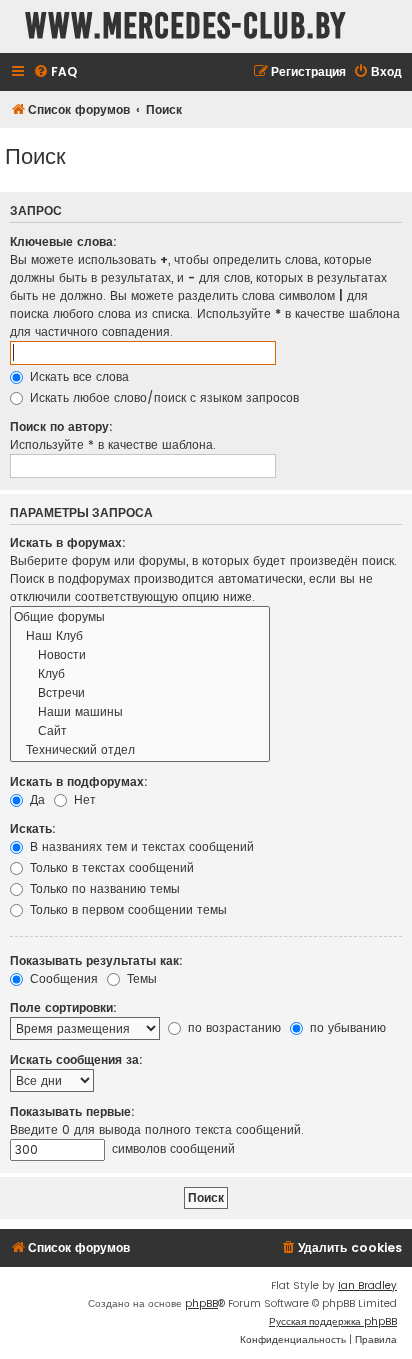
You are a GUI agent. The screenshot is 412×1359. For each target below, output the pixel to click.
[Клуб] (140, 674)
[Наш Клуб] (140, 636)
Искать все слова (77, 376)
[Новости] (140, 655)
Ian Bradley (367, 1285)
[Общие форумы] (140, 617)
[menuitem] (55, 72)
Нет (83, 799)
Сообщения (62, 978)
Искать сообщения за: (76, 1059)
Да (35, 799)
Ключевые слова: (63, 241)
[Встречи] (140, 693)
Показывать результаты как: (96, 960)
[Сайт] (140, 731)
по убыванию (346, 1027)
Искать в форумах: (68, 542)
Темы (140, 978)
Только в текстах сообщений (110, 867)
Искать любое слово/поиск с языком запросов (162, 397)
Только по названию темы (103, 888)
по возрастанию (232, 1027)
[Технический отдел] (140, 750)
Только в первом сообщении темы (126, 909)
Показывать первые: (72, 1111)
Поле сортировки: (63, 1007)
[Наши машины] (140, 712)
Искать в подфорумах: (79, 781)
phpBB (201, 1303)
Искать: (33, 828)
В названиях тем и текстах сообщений (140, 846)
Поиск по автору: (61, 426)
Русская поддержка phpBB (333, 1321)
